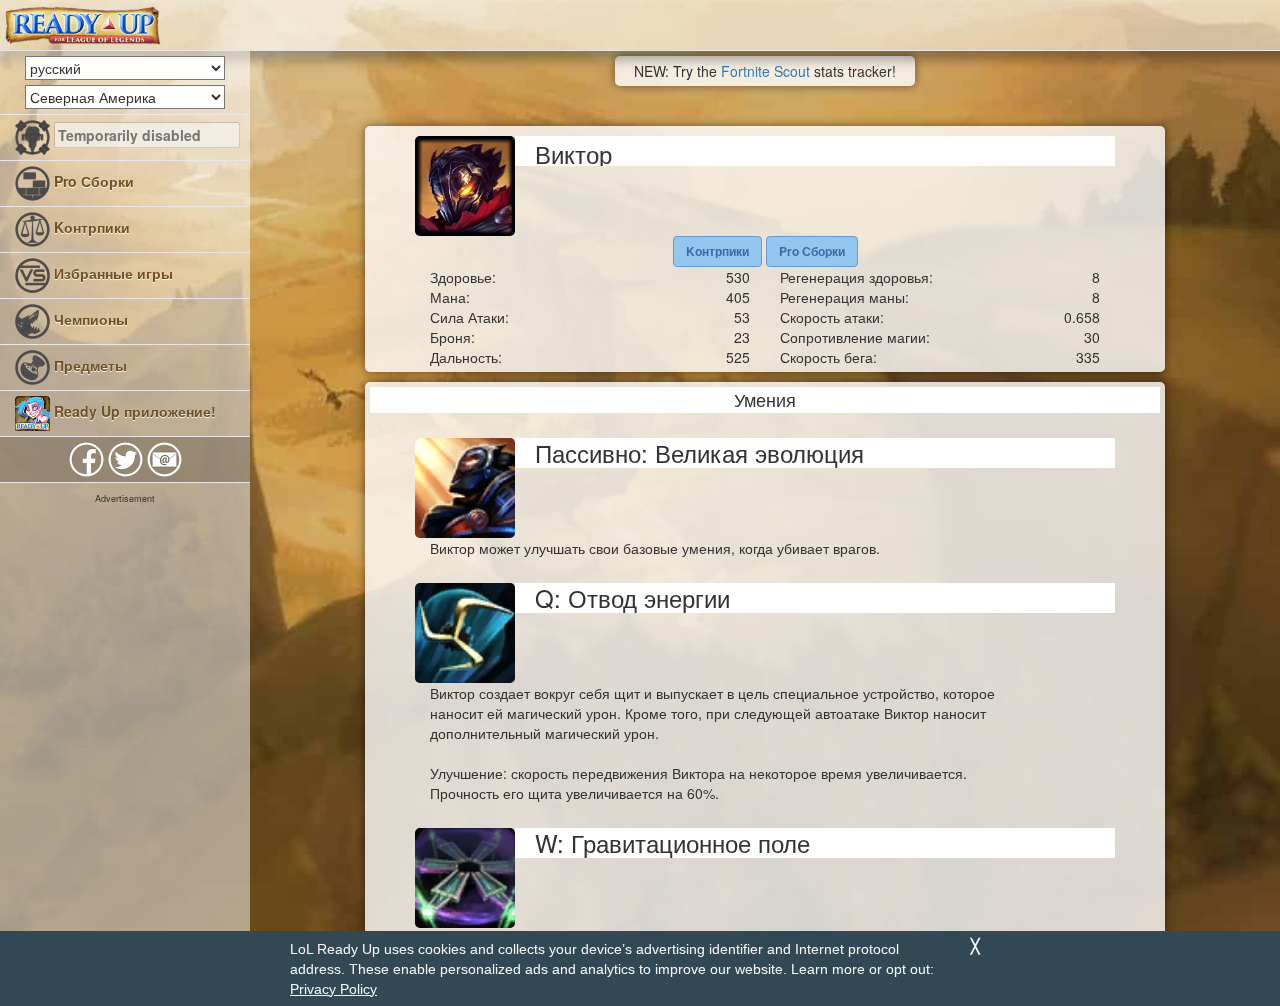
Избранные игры (111, 273)
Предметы (88, 365)
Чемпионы (89, 319)
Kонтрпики (90, 227)
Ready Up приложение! (133, 411)
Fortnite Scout (765, 71)
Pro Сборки (92, 181)
